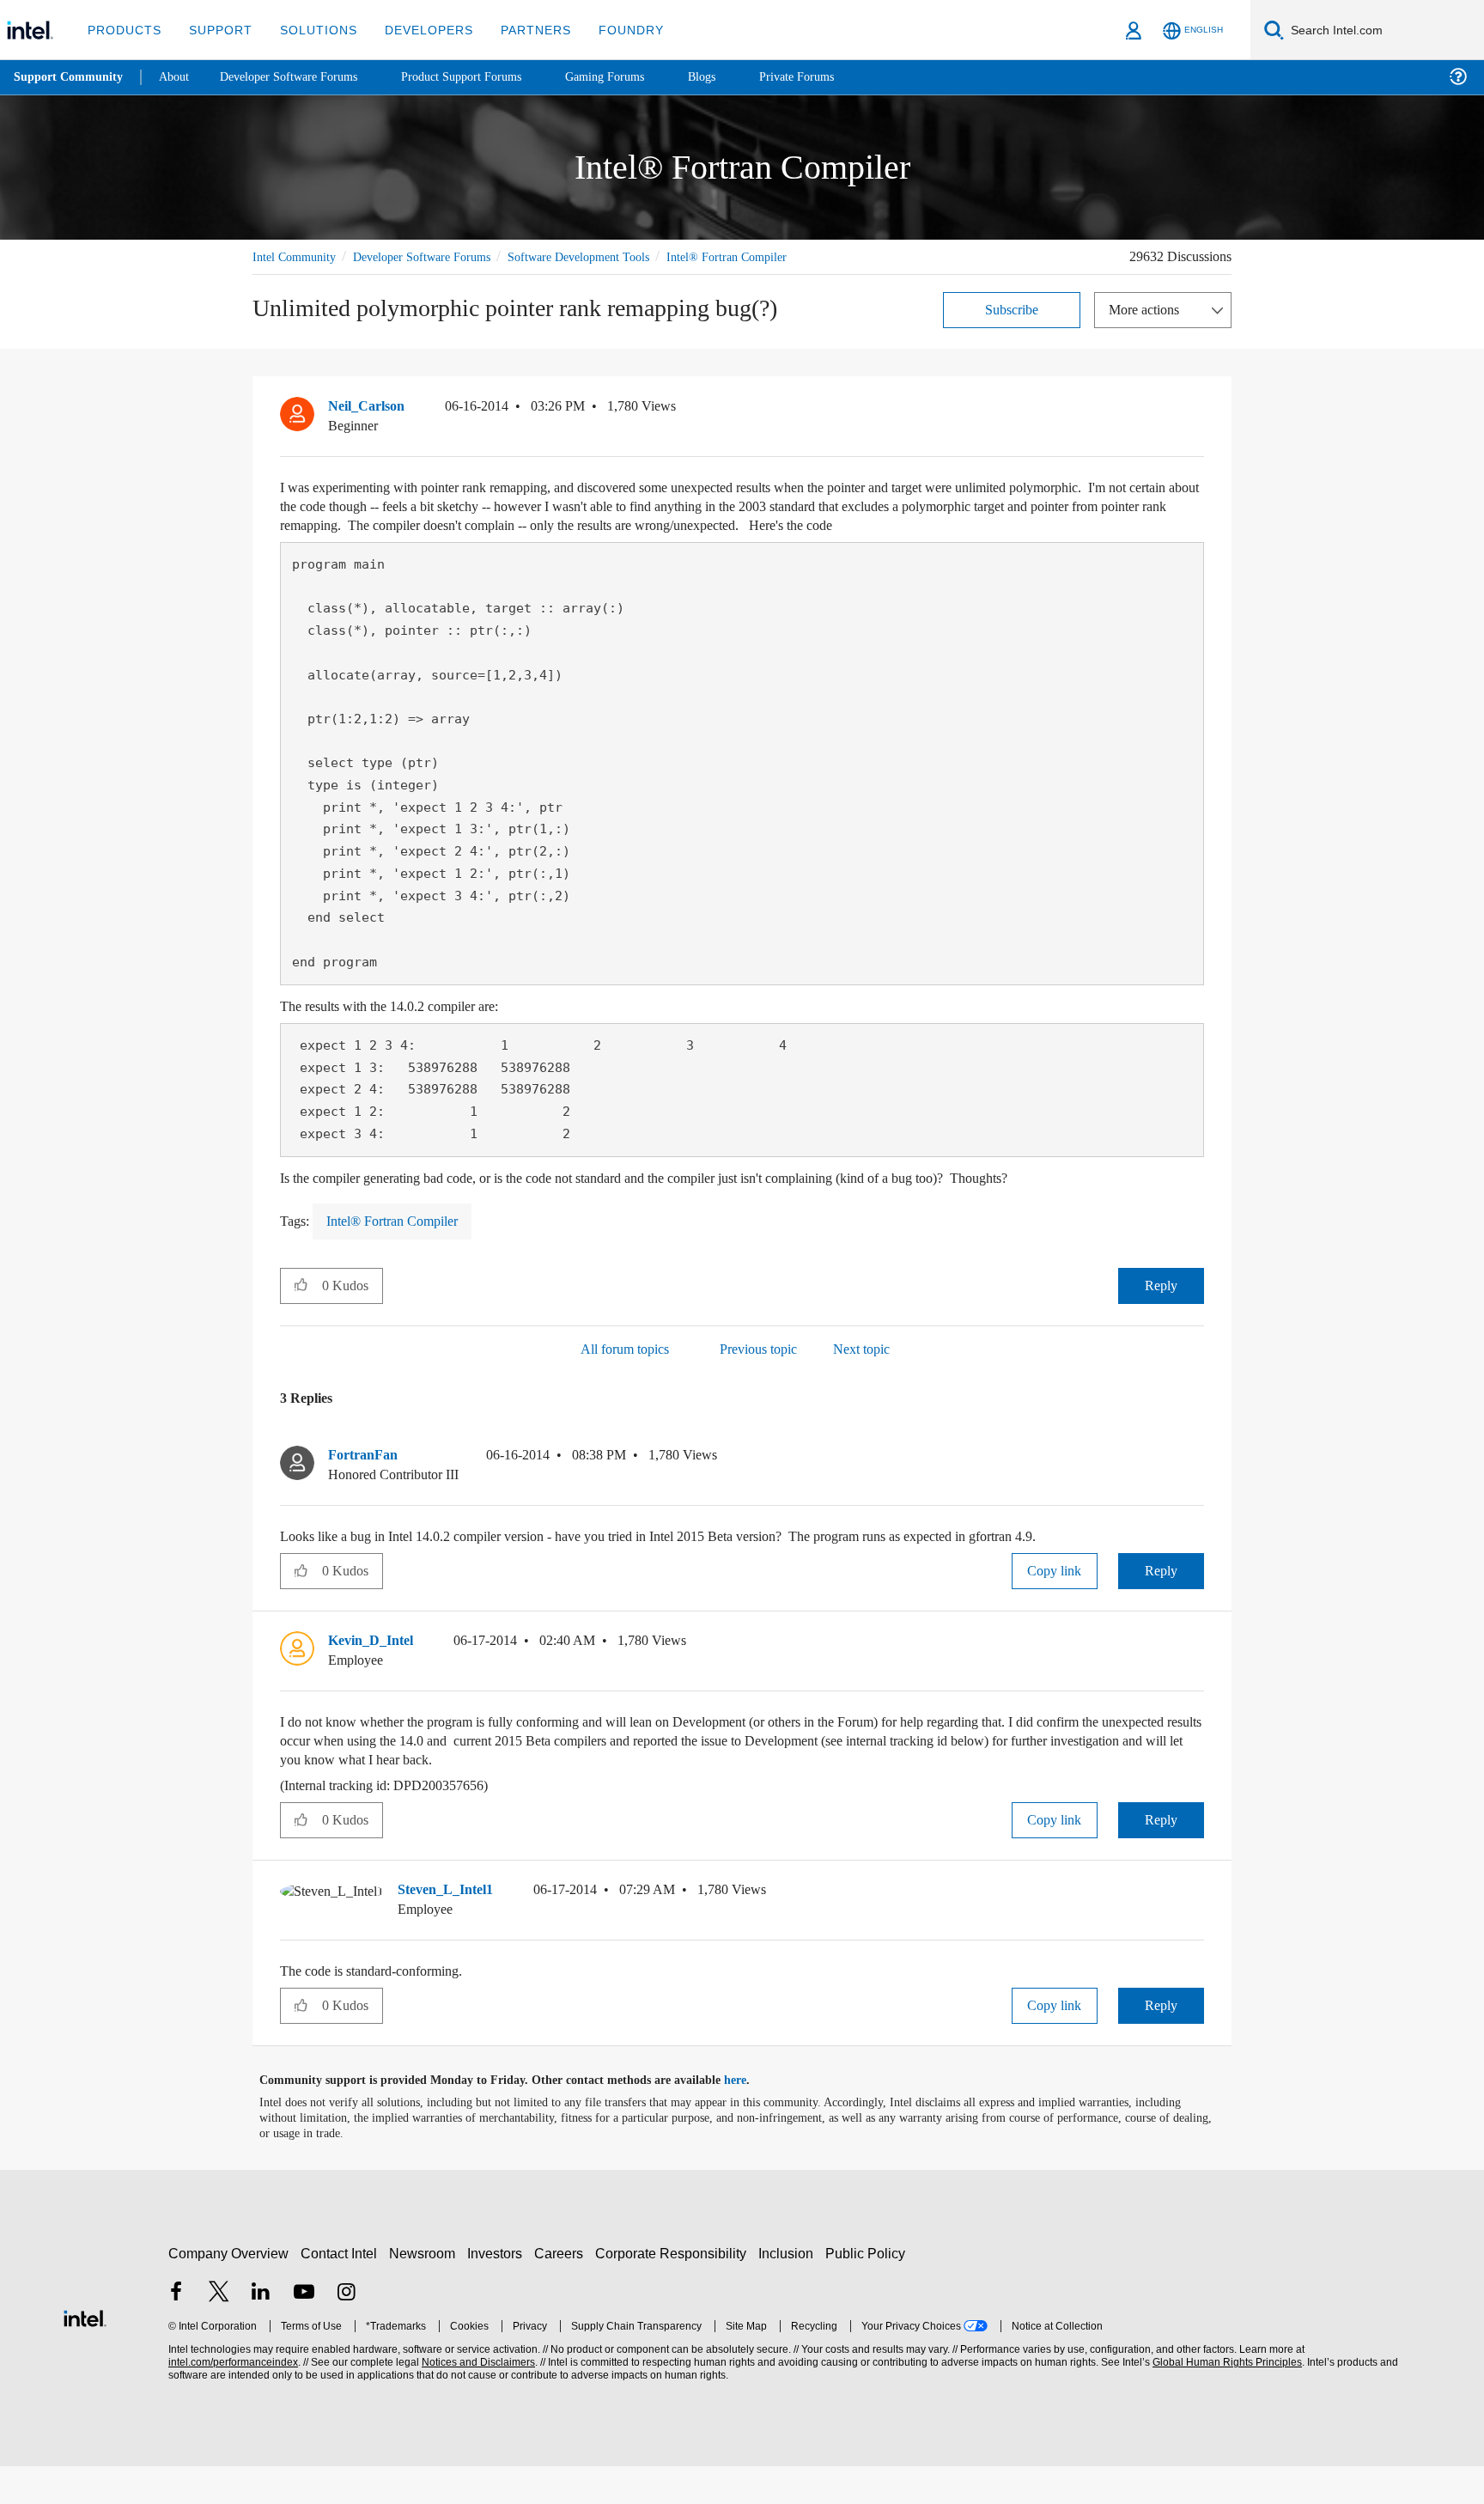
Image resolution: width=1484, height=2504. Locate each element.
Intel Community (297, 256)
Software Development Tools (609, 256)
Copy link (1055, 1608)
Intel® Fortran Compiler (314, 276)
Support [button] (216, 30)
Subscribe (1012, 329)
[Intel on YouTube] (304, 2332)
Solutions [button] (310, 30)
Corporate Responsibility (674, 2291)
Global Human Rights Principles (1225, 2400)
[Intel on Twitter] (219, 2332)
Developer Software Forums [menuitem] (301, 77)
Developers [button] (416, 30)
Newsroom (426, 2291)
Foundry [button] (611, 30)
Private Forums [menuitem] (834, 77)
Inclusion (790, 2291)
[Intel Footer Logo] (85, 2354)
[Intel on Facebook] (176, 2332)
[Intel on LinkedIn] (261, 2332)
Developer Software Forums (436, 256)
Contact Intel (341, 2291)
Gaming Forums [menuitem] (636, 77)
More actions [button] (1148, 329)
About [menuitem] (179, 77)
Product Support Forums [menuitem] (485, 77)
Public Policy (868, 2291)
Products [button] (123, 30)
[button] (1197, 430)
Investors (499, 2291)
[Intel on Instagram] (346, 2332)
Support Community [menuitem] (70, 77)
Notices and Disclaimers (477, 2400)
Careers (562, 2291)
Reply (1161, 1323)
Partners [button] (518, 30)
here (750, 2118)
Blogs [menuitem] (736, 77)
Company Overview (229, 2291)
